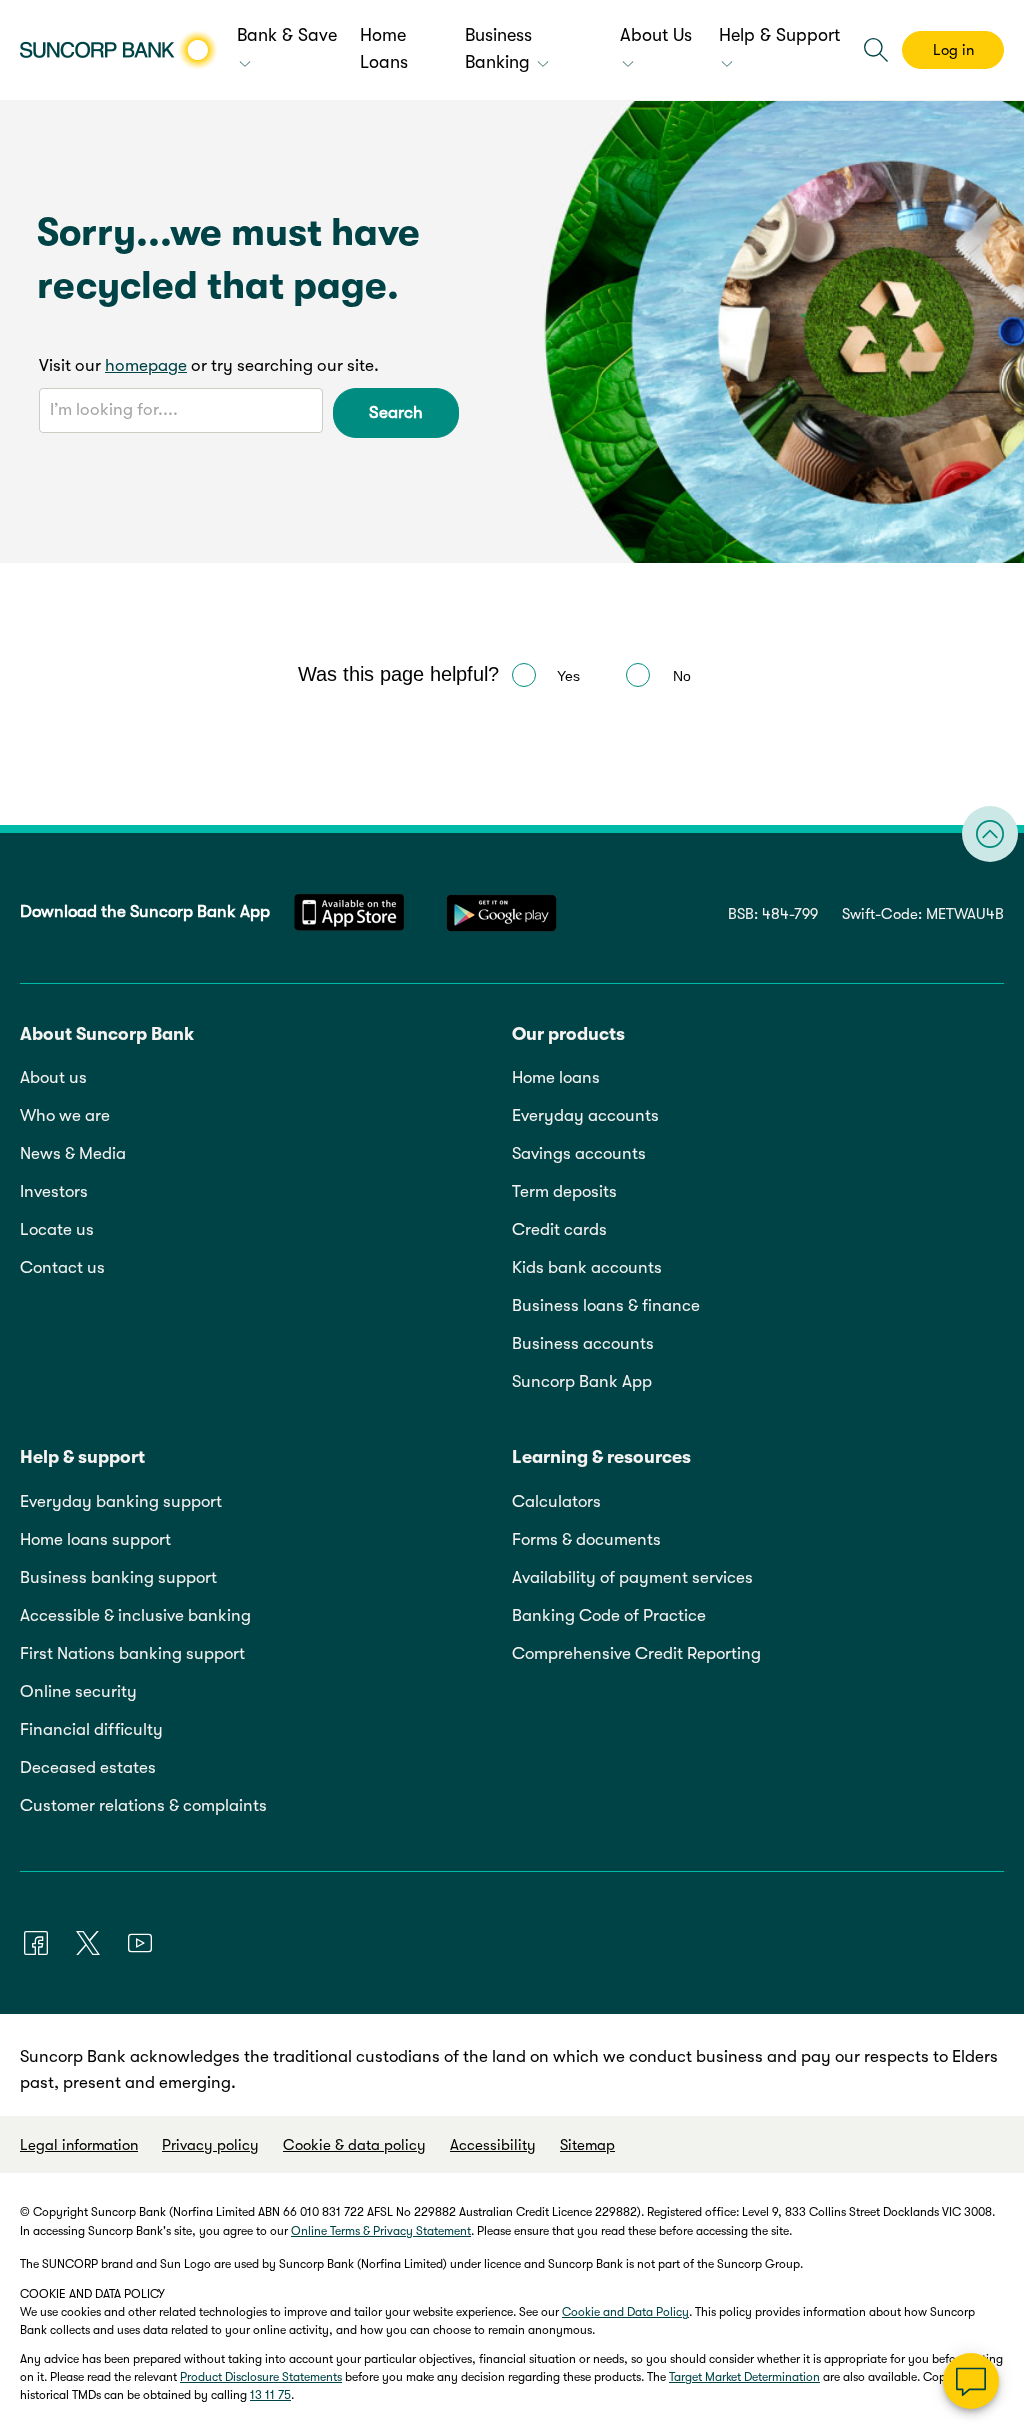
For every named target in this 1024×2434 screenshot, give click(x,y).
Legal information (79, 2145)
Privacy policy (210, 2145)
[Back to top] (990, 834)
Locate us (57, 1229)
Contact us (62, 1267)
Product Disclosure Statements (261, 2377)
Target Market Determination (744, 2377)
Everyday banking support (121, 1501)
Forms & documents (586, 1539)
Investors (54, 1191)
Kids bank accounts (587, 1267)
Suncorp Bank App (582, 1381)
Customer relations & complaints (143, 1805)
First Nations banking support (132, 1653)
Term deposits (564, 1191)
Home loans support (95, 1539)
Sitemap (587, 2145)
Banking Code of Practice (609, 1615)
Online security (78, 1691)
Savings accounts (579, 1153)
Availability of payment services (632, 1577)
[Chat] (971, 2381)
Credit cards (559, 1229)
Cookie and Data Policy (625, 2312)
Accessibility (493, 2145)
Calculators (556, 1501)
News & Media (73, 1153)
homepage (146, 365)
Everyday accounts (585, 1115)
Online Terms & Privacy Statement (381, 2231)
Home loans (556, 1077)
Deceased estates (88, 1767)
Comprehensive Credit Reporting (636, 1653)
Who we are (65, 1115)
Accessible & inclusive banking (135, 1615)
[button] (876, 50)
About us (53, 1077)
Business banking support (118, 1577)
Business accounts (583, 1343)
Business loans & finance (606, 1305)
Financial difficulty (91, 1729)
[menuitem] (288, 50)
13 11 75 (270, 2395)
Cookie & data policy (354, 2145)
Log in (953, 50)
